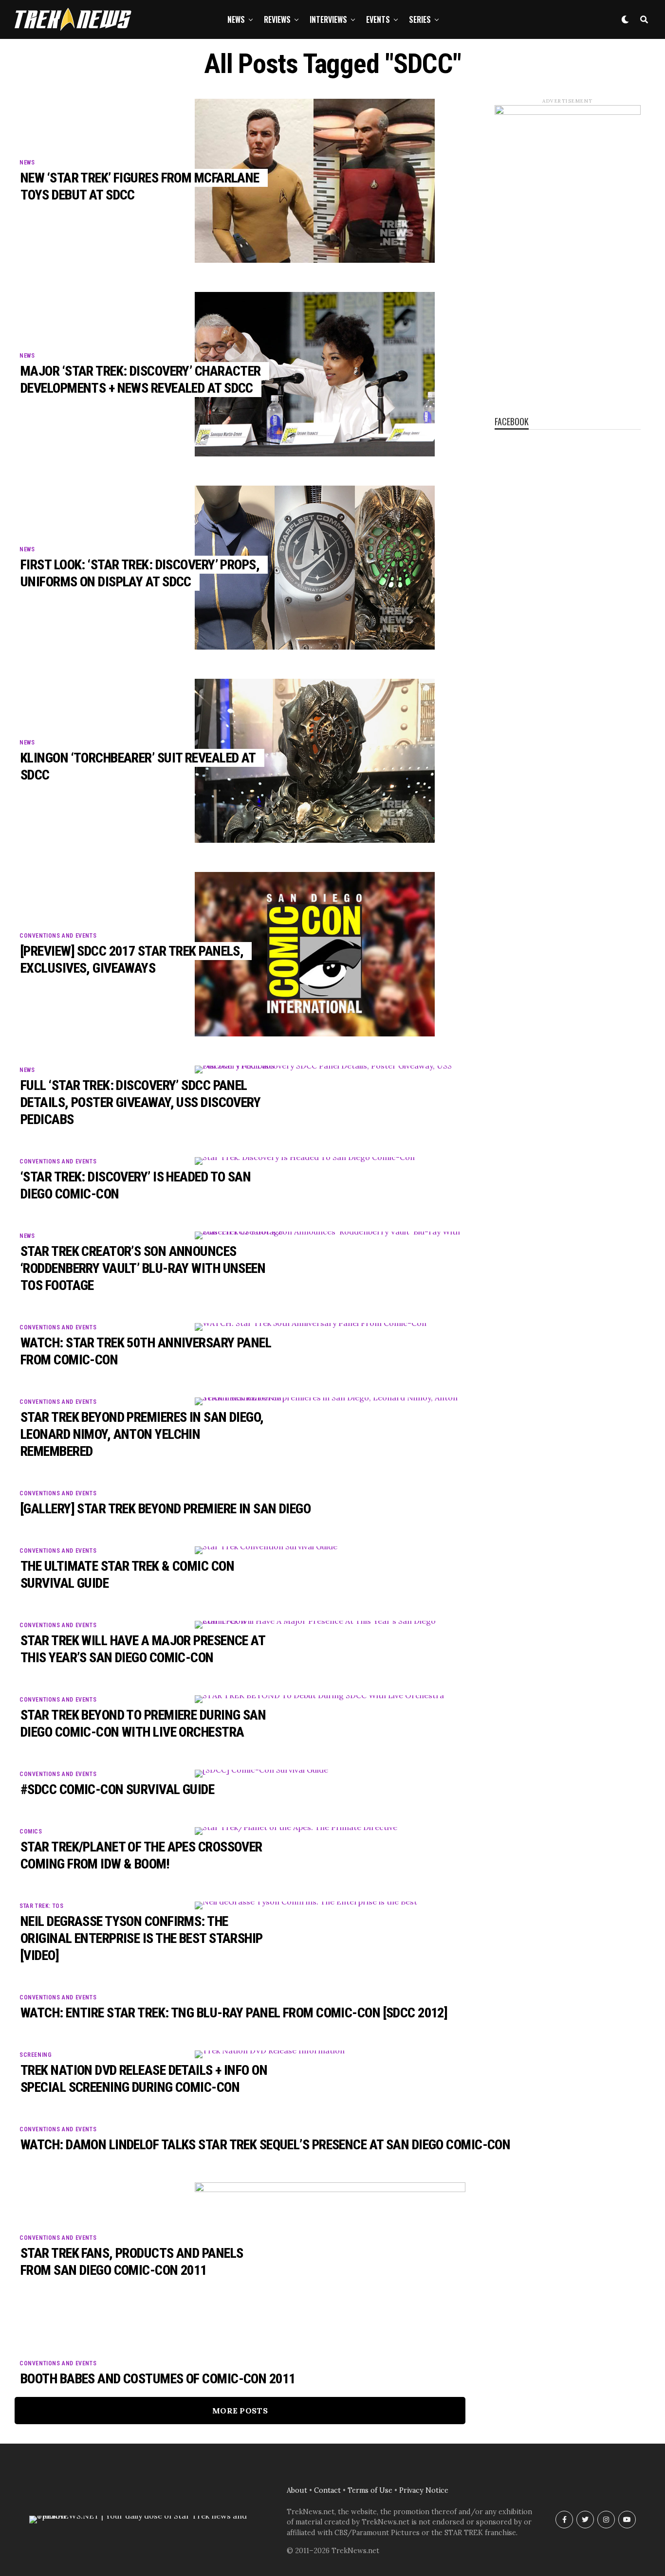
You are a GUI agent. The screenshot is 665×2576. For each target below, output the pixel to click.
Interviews (328, 19)
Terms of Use (370, 2490)
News (236, 19)
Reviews (277, 19)
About (297, 2490)
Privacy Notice (424, 2490)
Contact (327, 2490)
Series (420, 19)
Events (378, 19)
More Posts (240, 2411)
